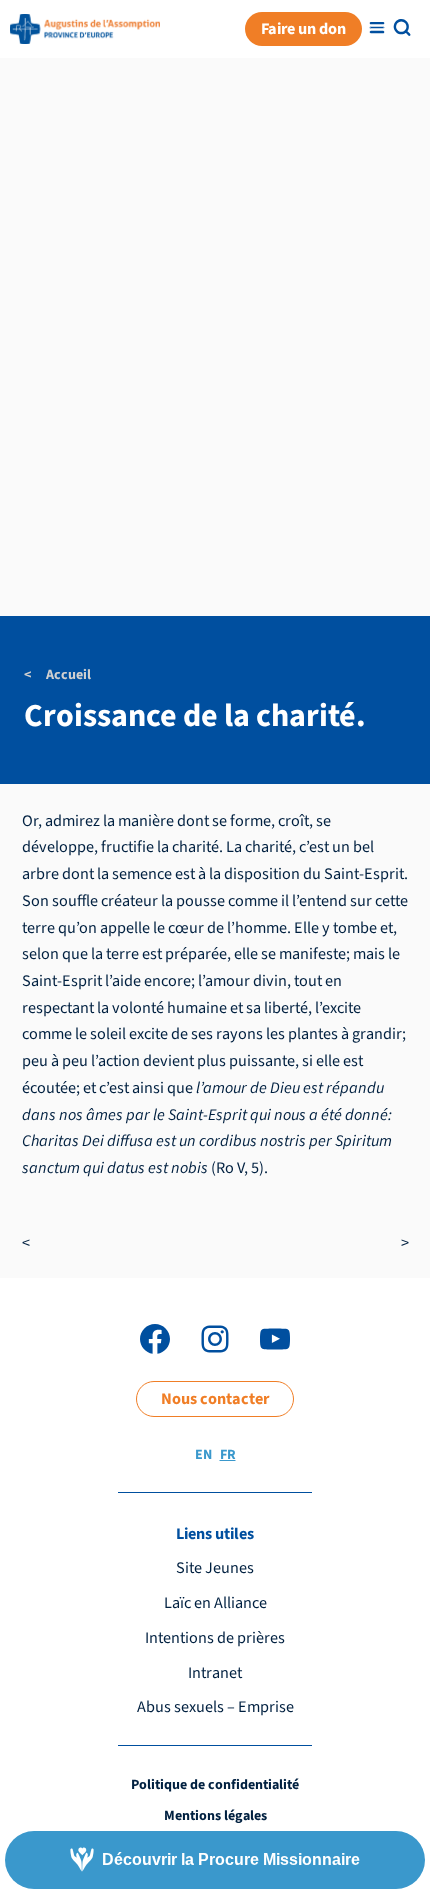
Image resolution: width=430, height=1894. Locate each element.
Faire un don (303, 28)
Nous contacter (215, 1398)
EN (203, 1455)
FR (228, 1455)
